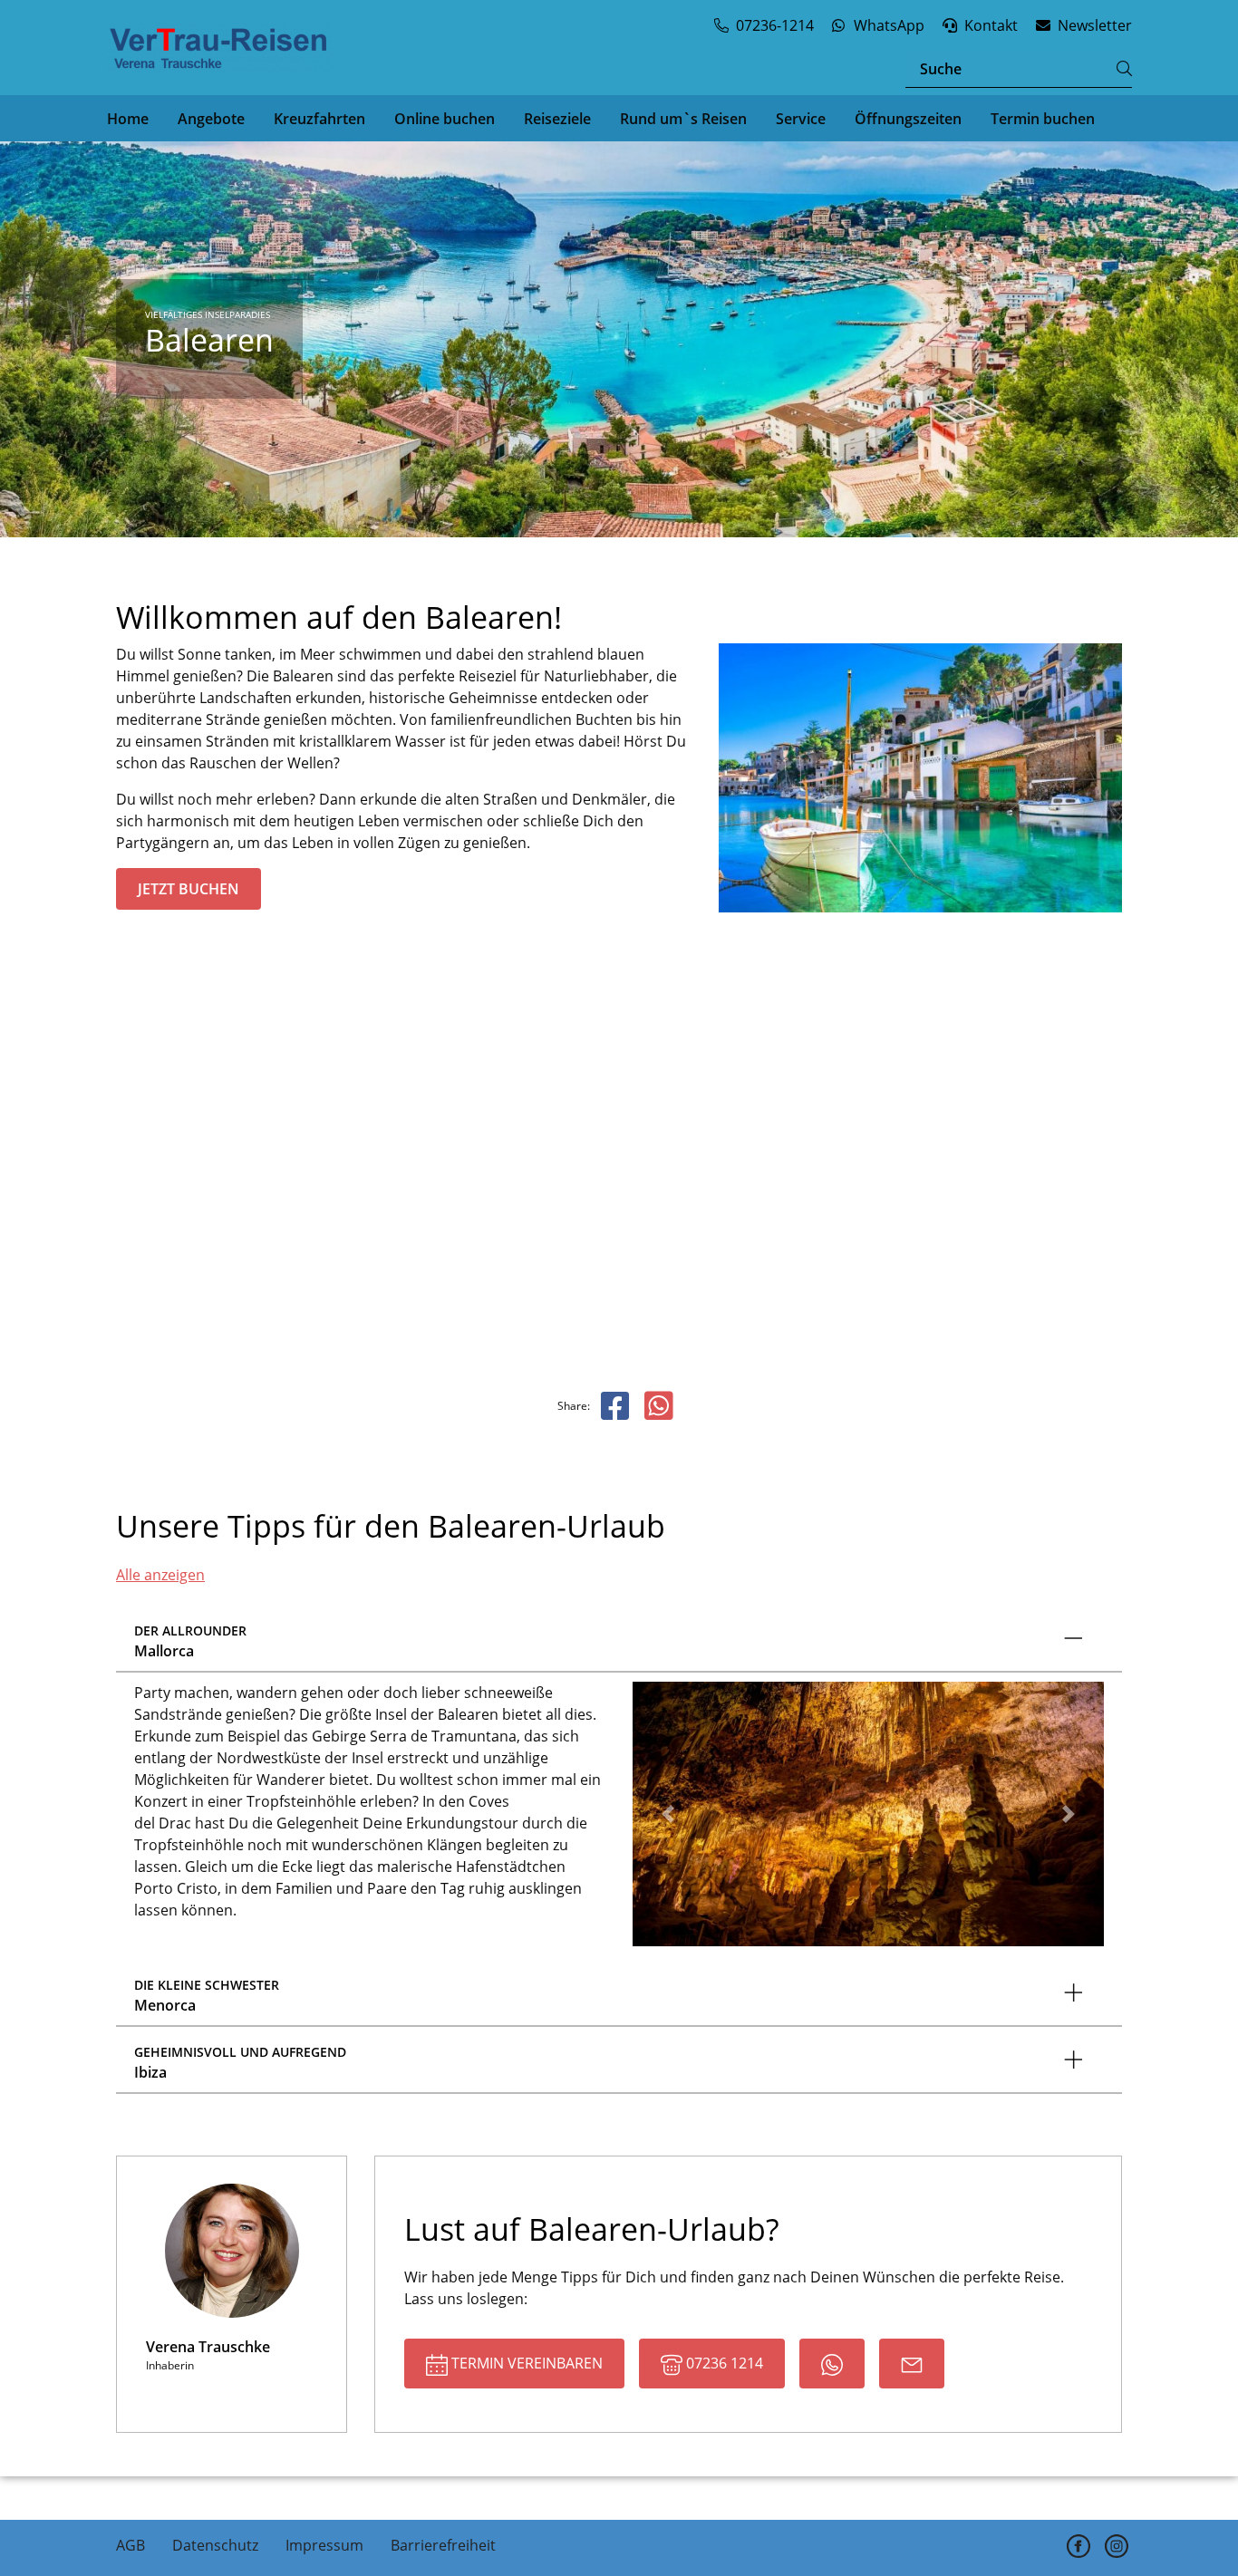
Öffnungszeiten (908, 119)
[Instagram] (1117, 2547)
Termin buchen (1043, 119)
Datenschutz (215, 2545)
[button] (668, 1814)
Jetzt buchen (189, 889)
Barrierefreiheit (443, 2545)
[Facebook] (1078, 2547)
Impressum (324, 2545)
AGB (131, 2545)
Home (128, 119)
